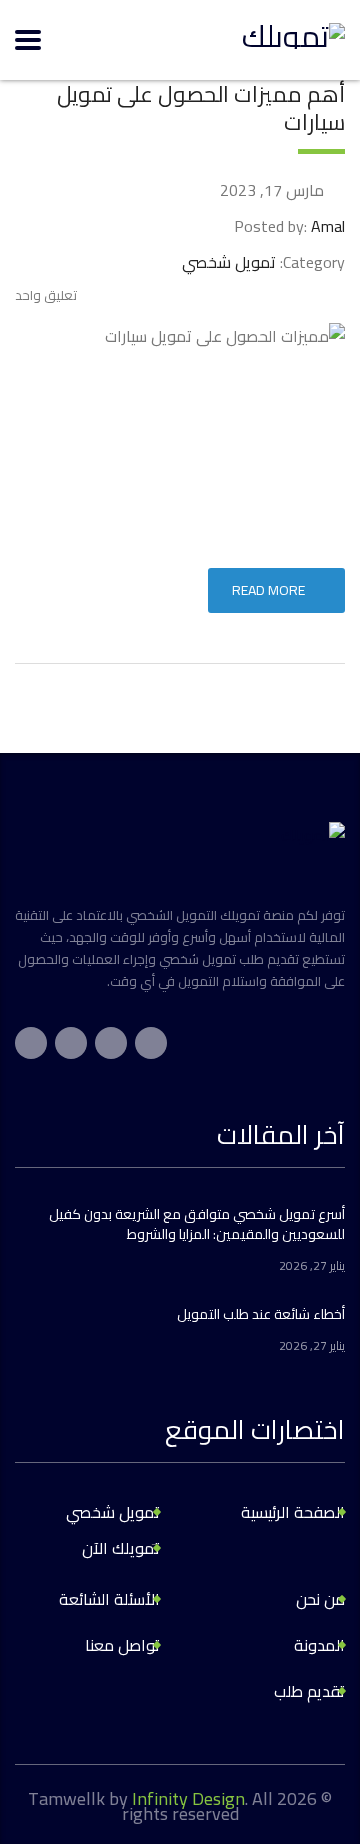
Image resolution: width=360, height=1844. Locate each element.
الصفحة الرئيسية (293, 1512)
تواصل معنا (122, 1645)
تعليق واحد (46, 295)
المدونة (319, 1645)
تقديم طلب (309, 1691)
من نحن (320, 1599)
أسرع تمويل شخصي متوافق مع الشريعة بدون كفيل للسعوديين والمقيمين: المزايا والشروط (197, 1224)
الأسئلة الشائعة (109, 1599)
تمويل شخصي (113, 1512)
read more (268, 590)
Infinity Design (188, 1798)
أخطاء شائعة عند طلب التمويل (261, 1314)
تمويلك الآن (121, 1548)
